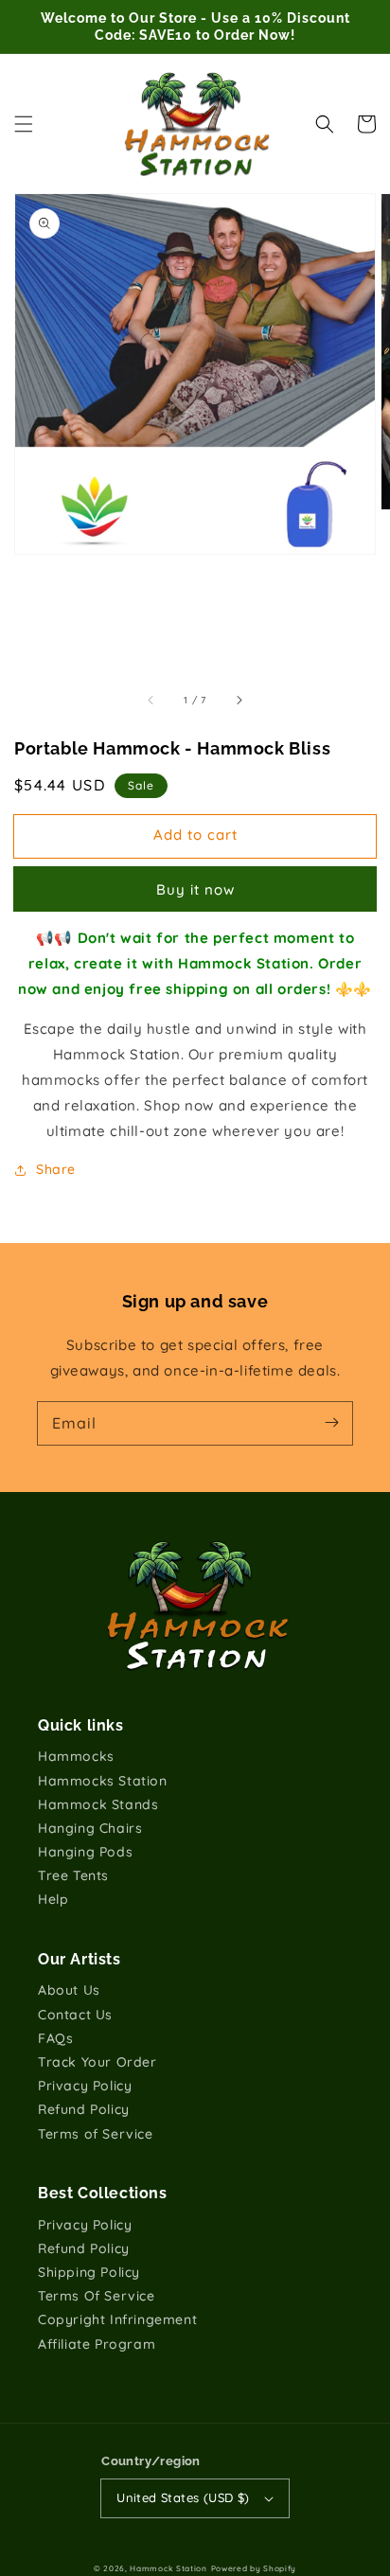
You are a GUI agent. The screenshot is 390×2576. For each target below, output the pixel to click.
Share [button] (56, 1169)
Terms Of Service (97, 2296)
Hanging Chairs (90, 1828)
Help (53, 1899)
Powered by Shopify (254, 2568)
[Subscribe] (331, 1423)
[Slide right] (239, 701)
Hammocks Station (103, 1781)
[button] (24, 124)
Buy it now (195, 889)
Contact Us (75, 2015)
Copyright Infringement (117, 2319)
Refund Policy (84, 2109)
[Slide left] (151, 701)
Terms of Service (96, 2134)
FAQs (55, 2038)
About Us (69, 1990)
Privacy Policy (85, 2086)
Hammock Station (168, 2568)
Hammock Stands (98, 1804)
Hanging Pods (85, 1852)
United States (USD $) (183, 2497)
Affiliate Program (97, 2344)
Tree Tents (73, 1875)
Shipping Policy (89, 2272)
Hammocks (76, 1756)
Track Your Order (97, 2062)
